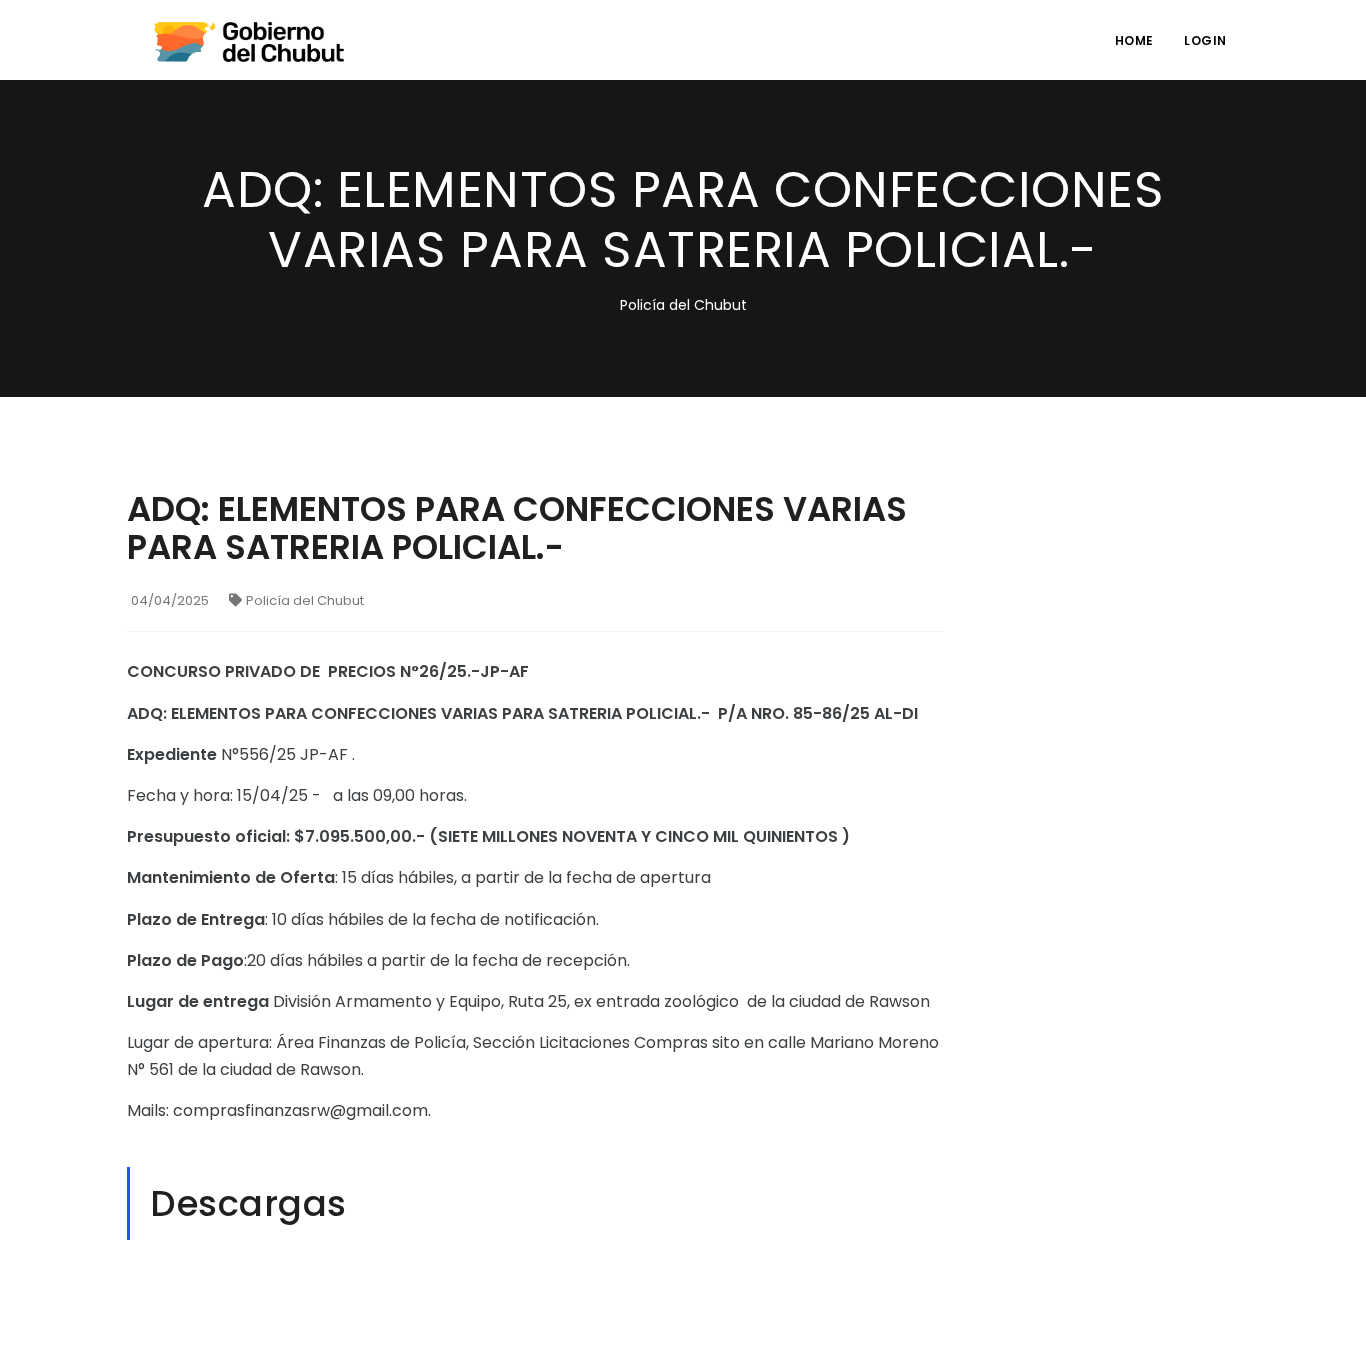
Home (1134, 40)
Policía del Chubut (305, 600)
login (1205, 40)
